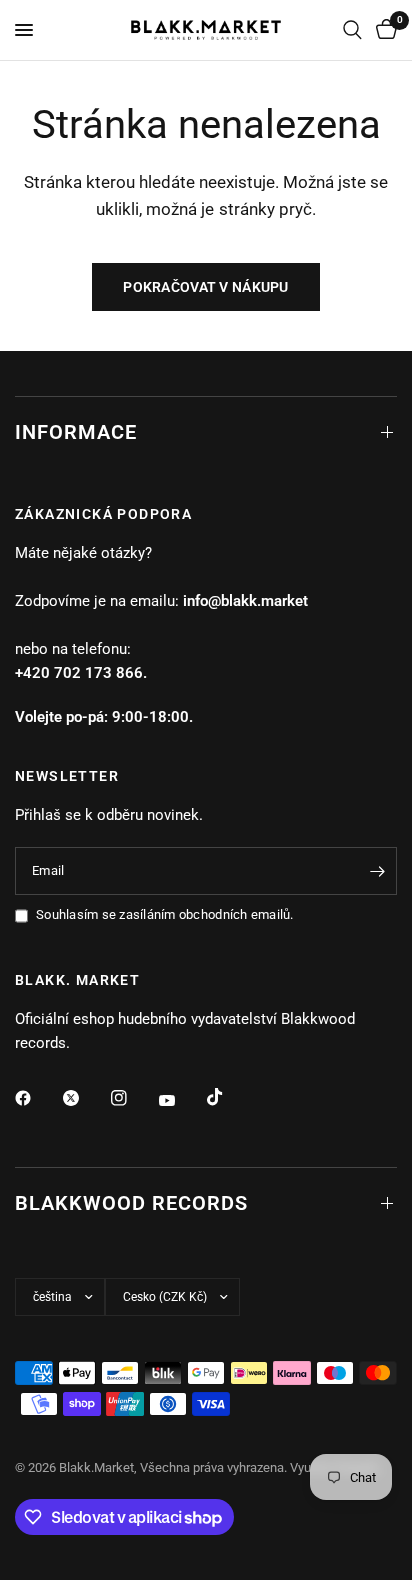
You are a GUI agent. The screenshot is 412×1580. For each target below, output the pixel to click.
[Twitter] (85, 1098)
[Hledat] (352, 30)
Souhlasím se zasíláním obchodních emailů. (165, 914)
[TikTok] (229, 1097)
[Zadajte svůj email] (377, 871)
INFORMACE (76, 432)
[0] (383, 30)
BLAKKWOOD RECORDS (131, 1203)
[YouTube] (181, 1100)
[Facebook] (37, 1098)
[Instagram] (133, 1098)
